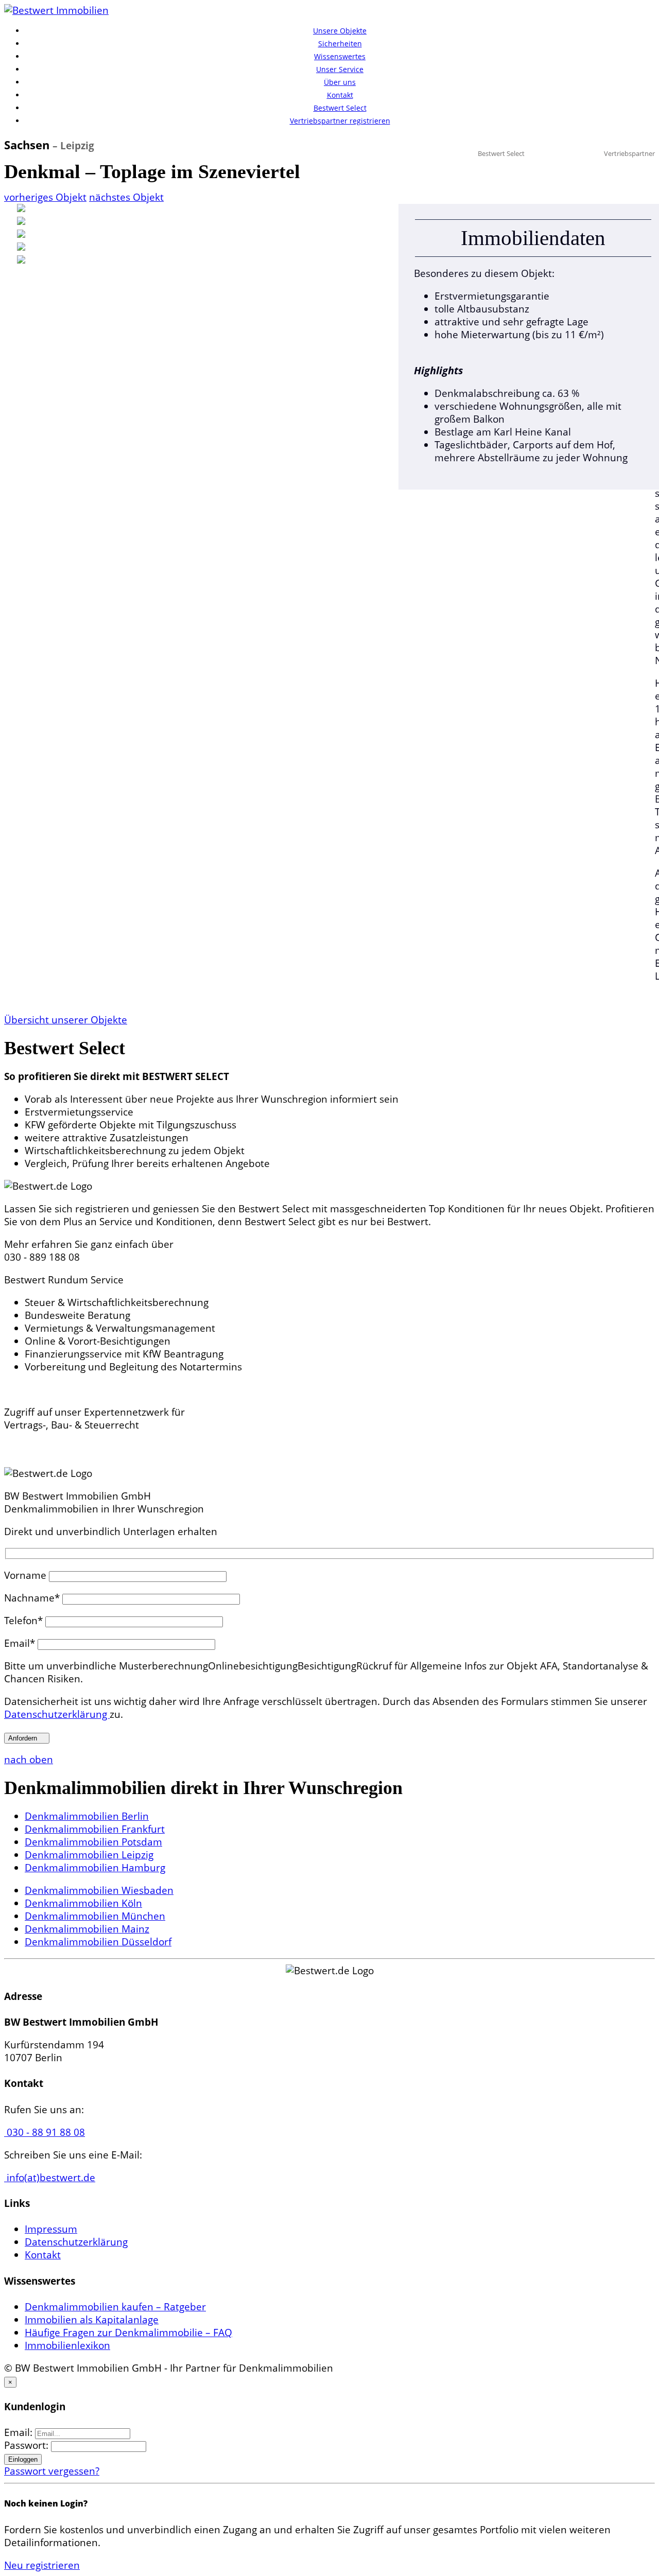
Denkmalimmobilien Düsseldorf (98, 1942)
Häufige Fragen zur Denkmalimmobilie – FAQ (128, 2333)
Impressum (51, 2229)
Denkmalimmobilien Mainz (87, 1929)
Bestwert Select (340, 108)
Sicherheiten (340, 43)
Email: (20, 2432)
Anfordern (27, 1738)
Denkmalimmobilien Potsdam (93, 1842)
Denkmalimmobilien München (95, 1916)
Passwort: (28, 2445)
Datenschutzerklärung (57, 1714)
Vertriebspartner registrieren (340, 121)
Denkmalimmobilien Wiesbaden (99, 1890)
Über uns (340, 82)
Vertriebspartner (629, 153)
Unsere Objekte (340, 31)
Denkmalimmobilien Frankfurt (95, 1829)
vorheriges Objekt (45, 197)
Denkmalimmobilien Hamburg (95, 1868)
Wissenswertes (340, 56)
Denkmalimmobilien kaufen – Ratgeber (115, 2307)
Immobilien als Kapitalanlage (92, 2320)
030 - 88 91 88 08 (45, 2132)
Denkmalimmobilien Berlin (87, 1816)
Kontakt (340, 95)
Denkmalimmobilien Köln (83, 1903)
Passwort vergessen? (52, 2471)
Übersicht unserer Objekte (66, 1020)
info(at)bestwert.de (50, 2178)
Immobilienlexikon (67, 2345)
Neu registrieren (42, 2565)
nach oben (29, 1760)
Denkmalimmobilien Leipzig (89, 1855)
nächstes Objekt (126, 197)
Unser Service (340, 69)
